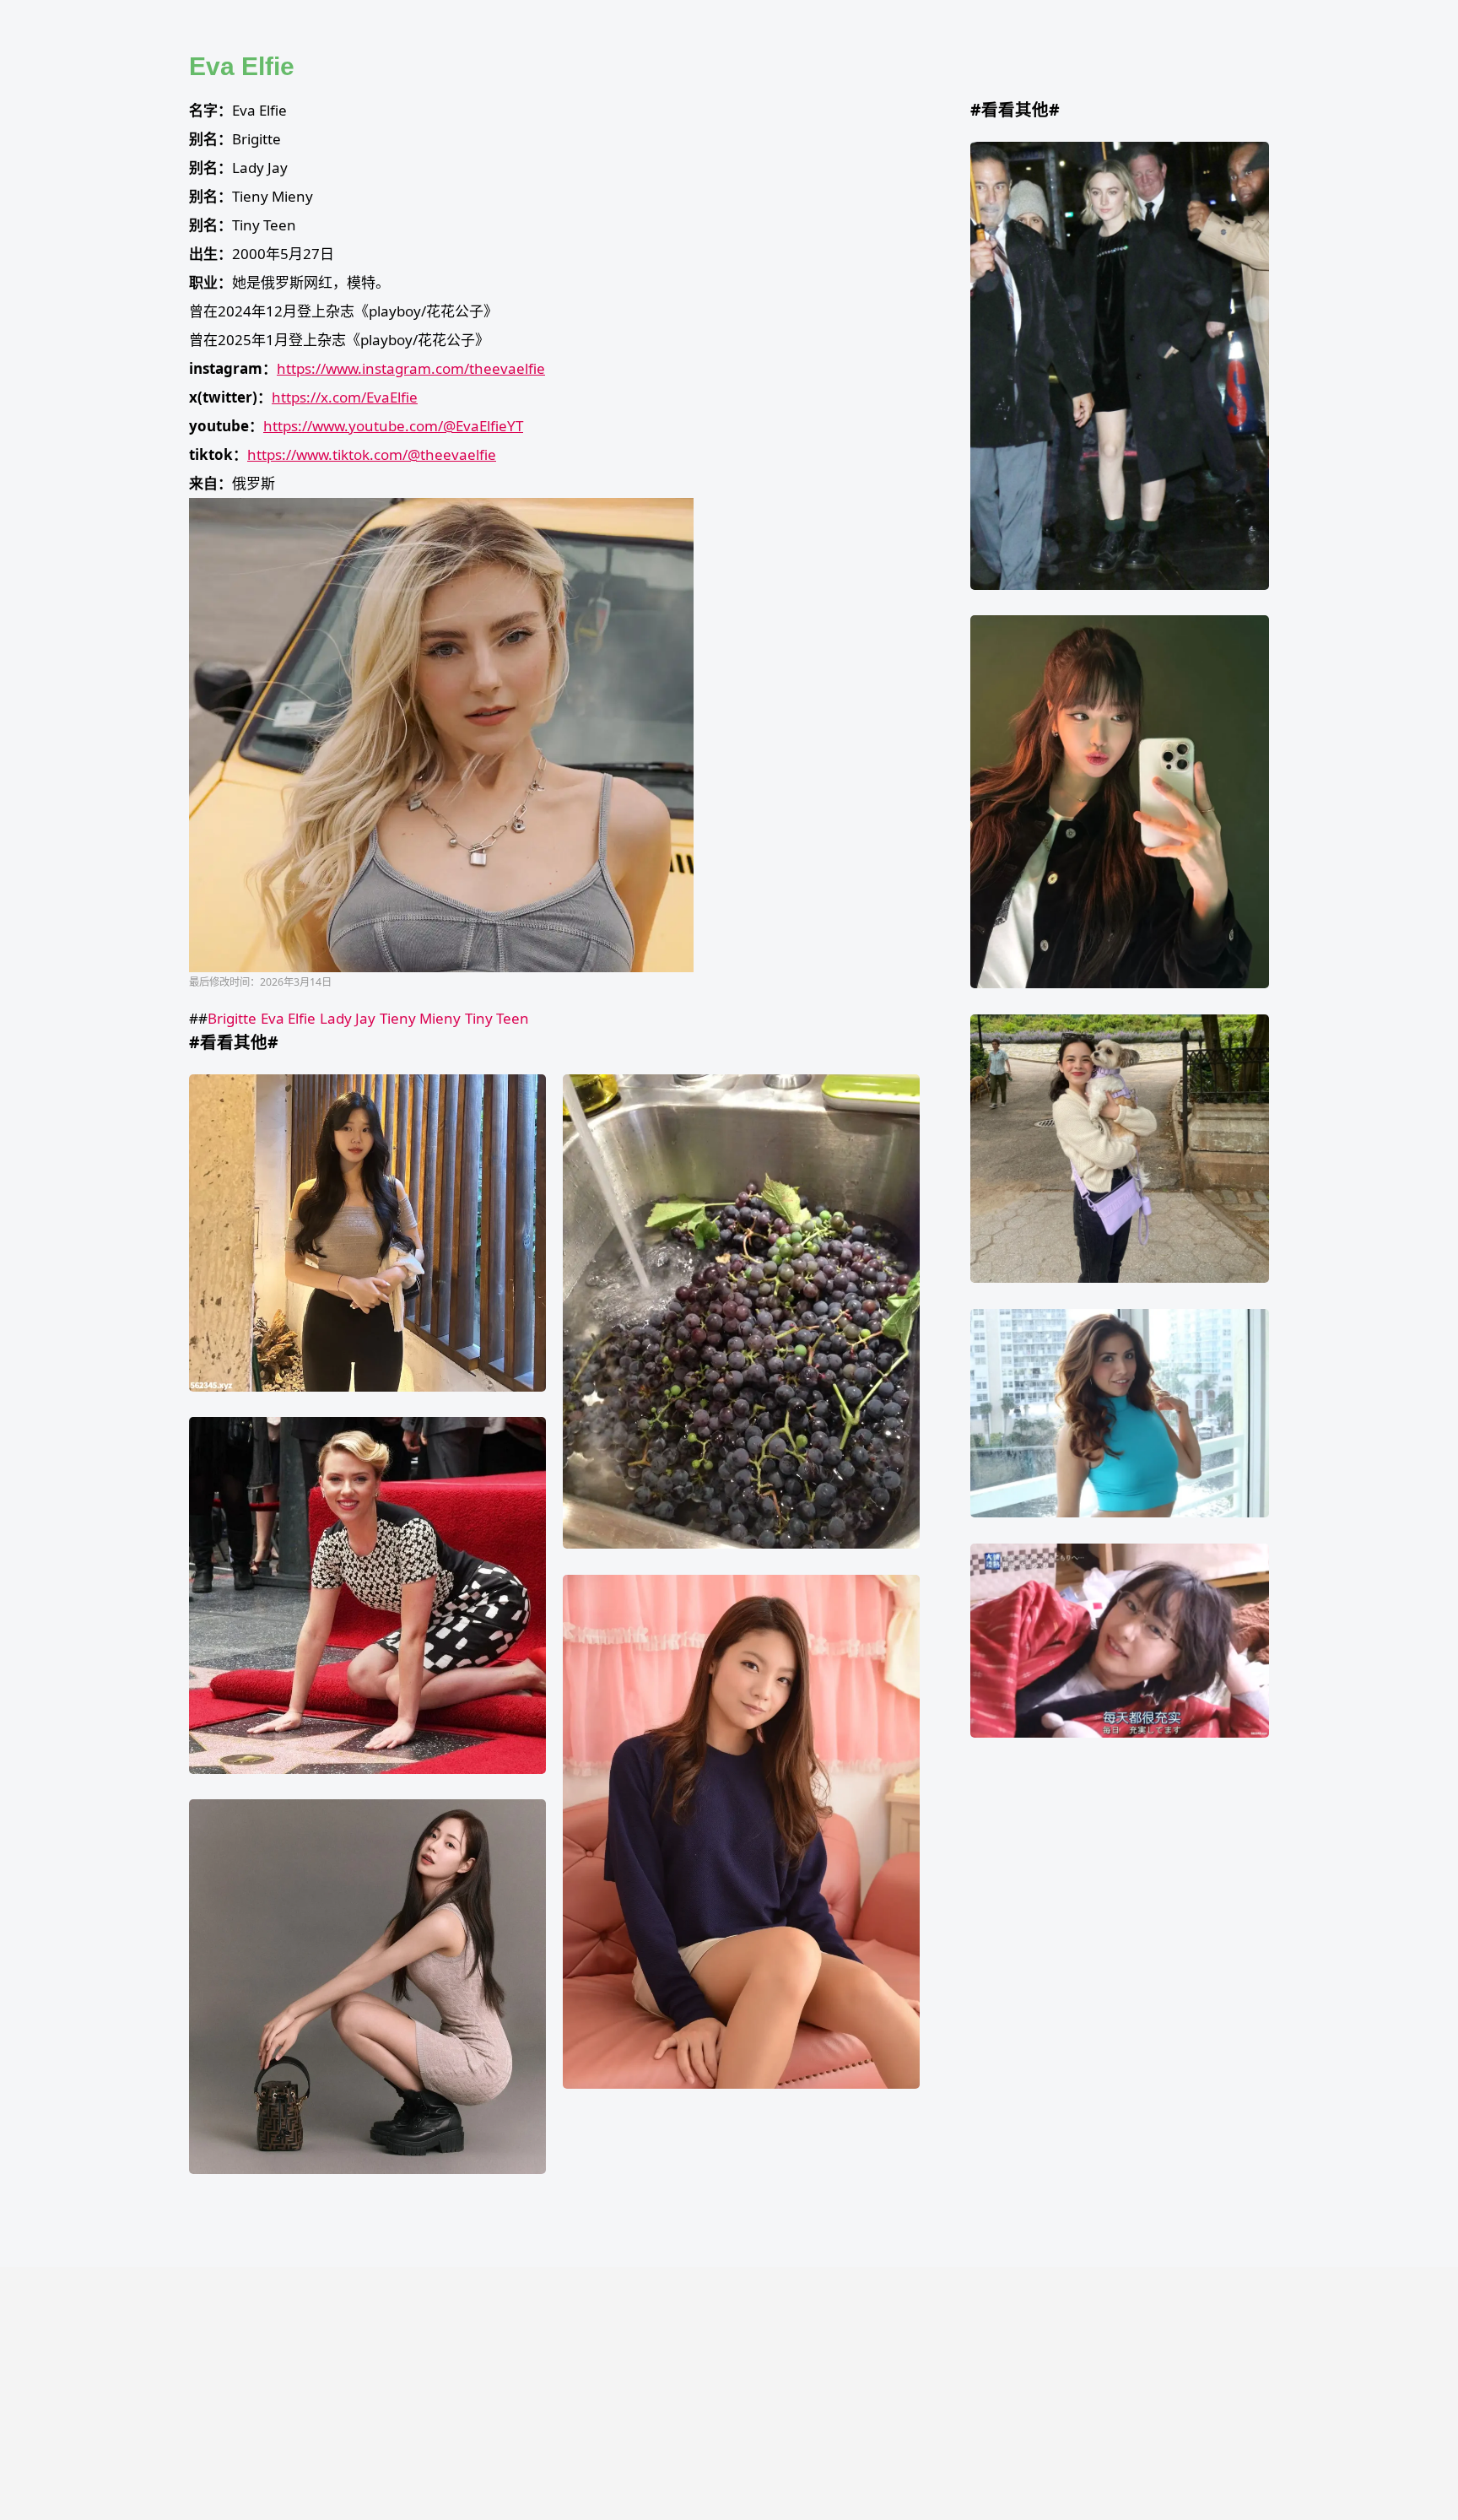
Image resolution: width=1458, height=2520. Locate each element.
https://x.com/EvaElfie (345, 397)
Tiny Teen (497, 1018)
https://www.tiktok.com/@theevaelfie (372, 454)
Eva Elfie (288, 1018)
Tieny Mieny (420, 1018)
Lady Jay (348, 1018)
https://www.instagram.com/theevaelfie (411, 368)
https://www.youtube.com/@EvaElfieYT (393, 426)
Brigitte (232, 1018)
